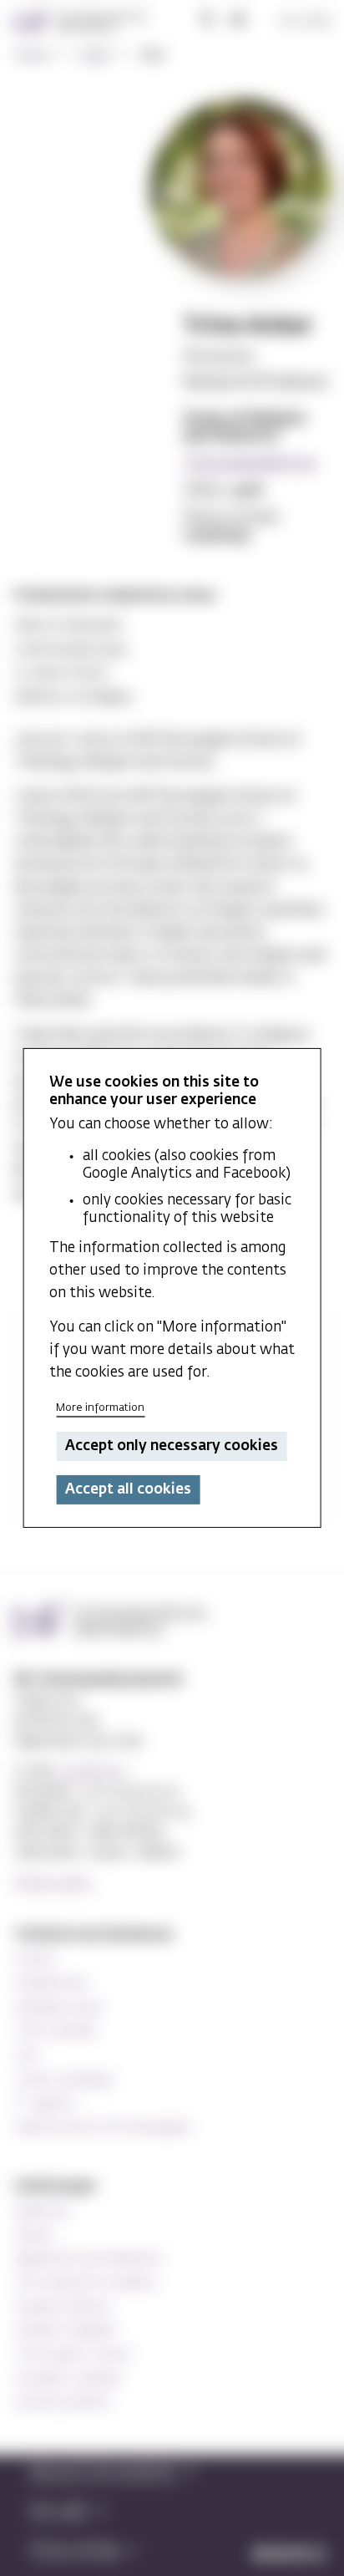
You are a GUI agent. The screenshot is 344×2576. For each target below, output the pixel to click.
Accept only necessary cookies (172, 1446)
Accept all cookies (128, 1490)
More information (100, 1408)
